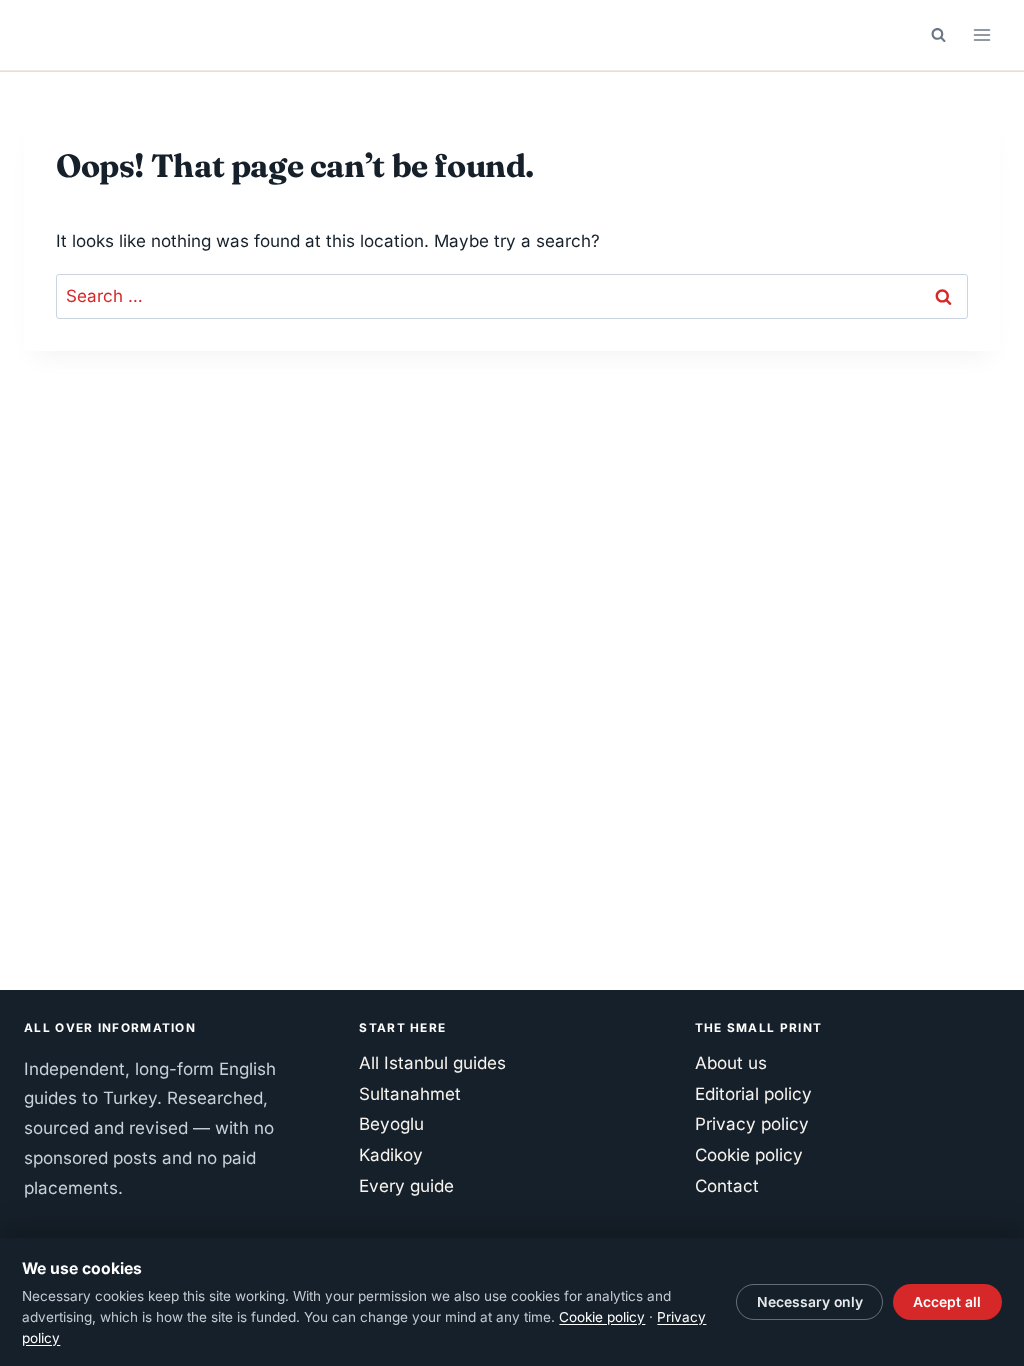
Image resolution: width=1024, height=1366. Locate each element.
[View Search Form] (938, 35)
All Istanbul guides (432, 1063)
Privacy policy (752, 1124)
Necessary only (810, 1302)
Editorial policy (753, 1094)
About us (731, 1063)
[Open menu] (981, 34)
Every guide (406, 1186)
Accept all (947, 1302)
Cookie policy (749, 1155)
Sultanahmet (410, 1094)
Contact (727, 1186)
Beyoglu (391, 1124)
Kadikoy (391, 1155)
